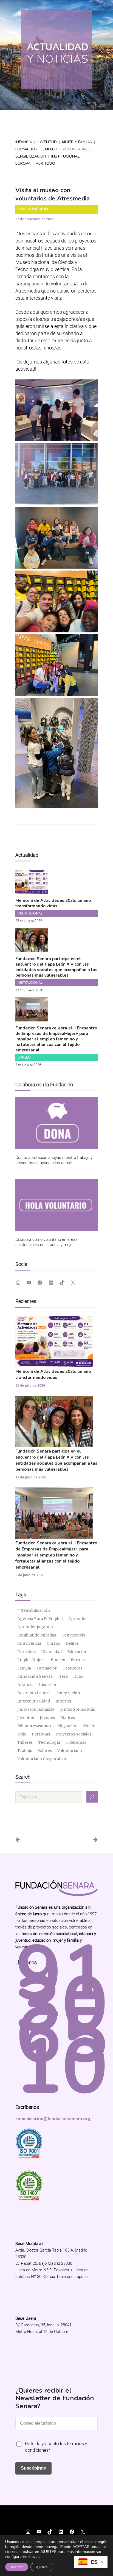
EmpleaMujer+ (31, 1660)
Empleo (50, 149)
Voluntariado (77, 149)
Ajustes (42, 2567)
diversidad (51, 1652)
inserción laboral (34, 1693)
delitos (72, 1643)
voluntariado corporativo (42, 1759)
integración (69, 1693)
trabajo (25, 1751)
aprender (78, 1619)
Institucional (65, 156)
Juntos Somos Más (77, 1709)
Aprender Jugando (35, 1627)
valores (45, 1751)
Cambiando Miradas (37, 1635)
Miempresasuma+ (35, 1726)
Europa (23, 163)
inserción (48, 1685)
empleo (58, 1660)
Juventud (47, 142)
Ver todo (45, 163)
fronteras (73, 1668)
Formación (26, 149)
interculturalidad (34, 1701)
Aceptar (17, 2567)
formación (47, 1668)
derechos (26, 1652)
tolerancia (76, 1742)
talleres (25, 1742)
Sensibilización (31, 156)
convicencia (73, 1635)
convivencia (29, 1643)
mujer (89, 1726)
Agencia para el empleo (40, 1619)
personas (41, 1734)
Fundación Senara (35, 1676)
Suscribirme (33, 2468)
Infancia (24, 142)
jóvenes (47, 1718)
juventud (26, 1718)
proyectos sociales (73, 1734)
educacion (77, 1652)
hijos (78, 1676)
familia (24, 1668)
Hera (63, 1676)
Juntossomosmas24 (36, 1709)
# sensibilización (34, 1610)
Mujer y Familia (77, 142)
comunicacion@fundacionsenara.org (53, 2119)
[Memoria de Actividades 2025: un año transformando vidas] (32, 890)
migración (67, 1726)
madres (68, 1718)
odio (22, 1734)
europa (78, 1660)
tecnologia (49, 1742)
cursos (53, 1643)
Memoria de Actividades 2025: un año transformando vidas (53, 903)
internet (63, 1701)
